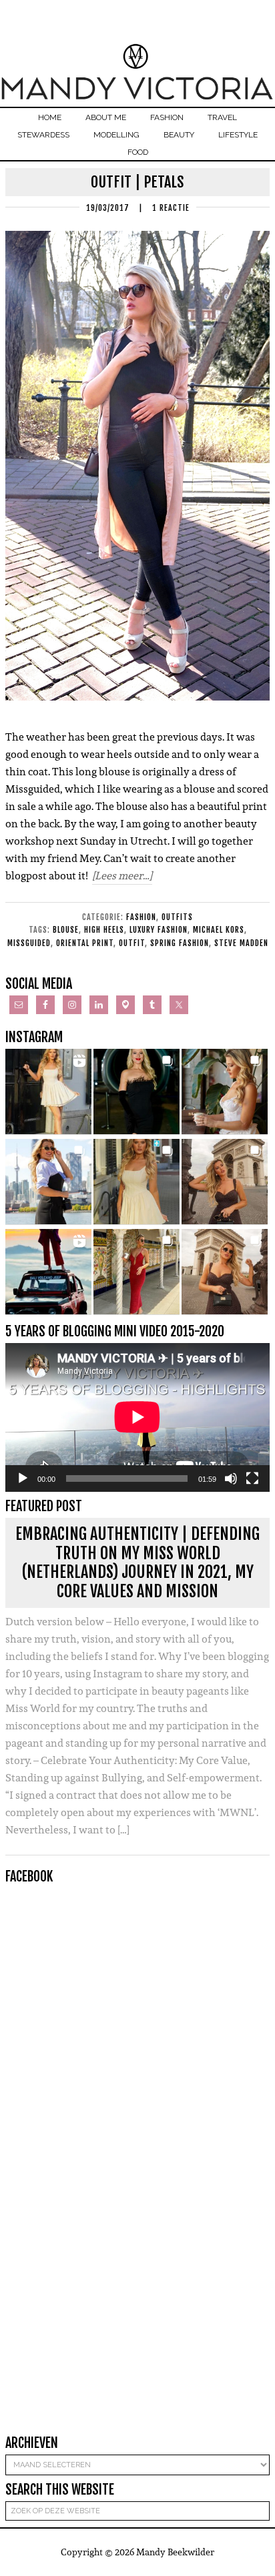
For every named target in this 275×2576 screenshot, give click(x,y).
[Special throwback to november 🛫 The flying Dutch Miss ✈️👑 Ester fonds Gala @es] (136, 1092)
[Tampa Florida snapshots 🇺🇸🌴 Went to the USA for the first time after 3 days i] (136, 1272)
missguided (29, 943)
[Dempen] (231, 1478)
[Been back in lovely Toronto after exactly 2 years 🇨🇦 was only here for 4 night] (48, 1182)
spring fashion (180, 943)
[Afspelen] (23, 1478)
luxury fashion (159, 930)
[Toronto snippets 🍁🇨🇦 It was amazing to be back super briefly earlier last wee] (225, 1092)
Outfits (177, 917)
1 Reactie (171, 208)
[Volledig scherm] (252, 1478)
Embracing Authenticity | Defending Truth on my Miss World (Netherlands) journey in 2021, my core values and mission (137, 1563)
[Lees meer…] (122, 876)
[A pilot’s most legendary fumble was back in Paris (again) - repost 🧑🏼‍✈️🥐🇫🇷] (225, 1272)
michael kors (219, 930)
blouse (66, 930)
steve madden (241, 943)
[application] (137, 1417)
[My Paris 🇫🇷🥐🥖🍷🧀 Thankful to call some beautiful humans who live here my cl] (225, 1182)
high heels (104, 930)
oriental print (85, 943)
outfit (132, 943)
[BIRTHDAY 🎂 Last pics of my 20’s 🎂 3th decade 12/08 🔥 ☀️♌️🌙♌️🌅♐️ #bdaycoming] (136, 1182)
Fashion (141, 917)
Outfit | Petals (137, 182)
